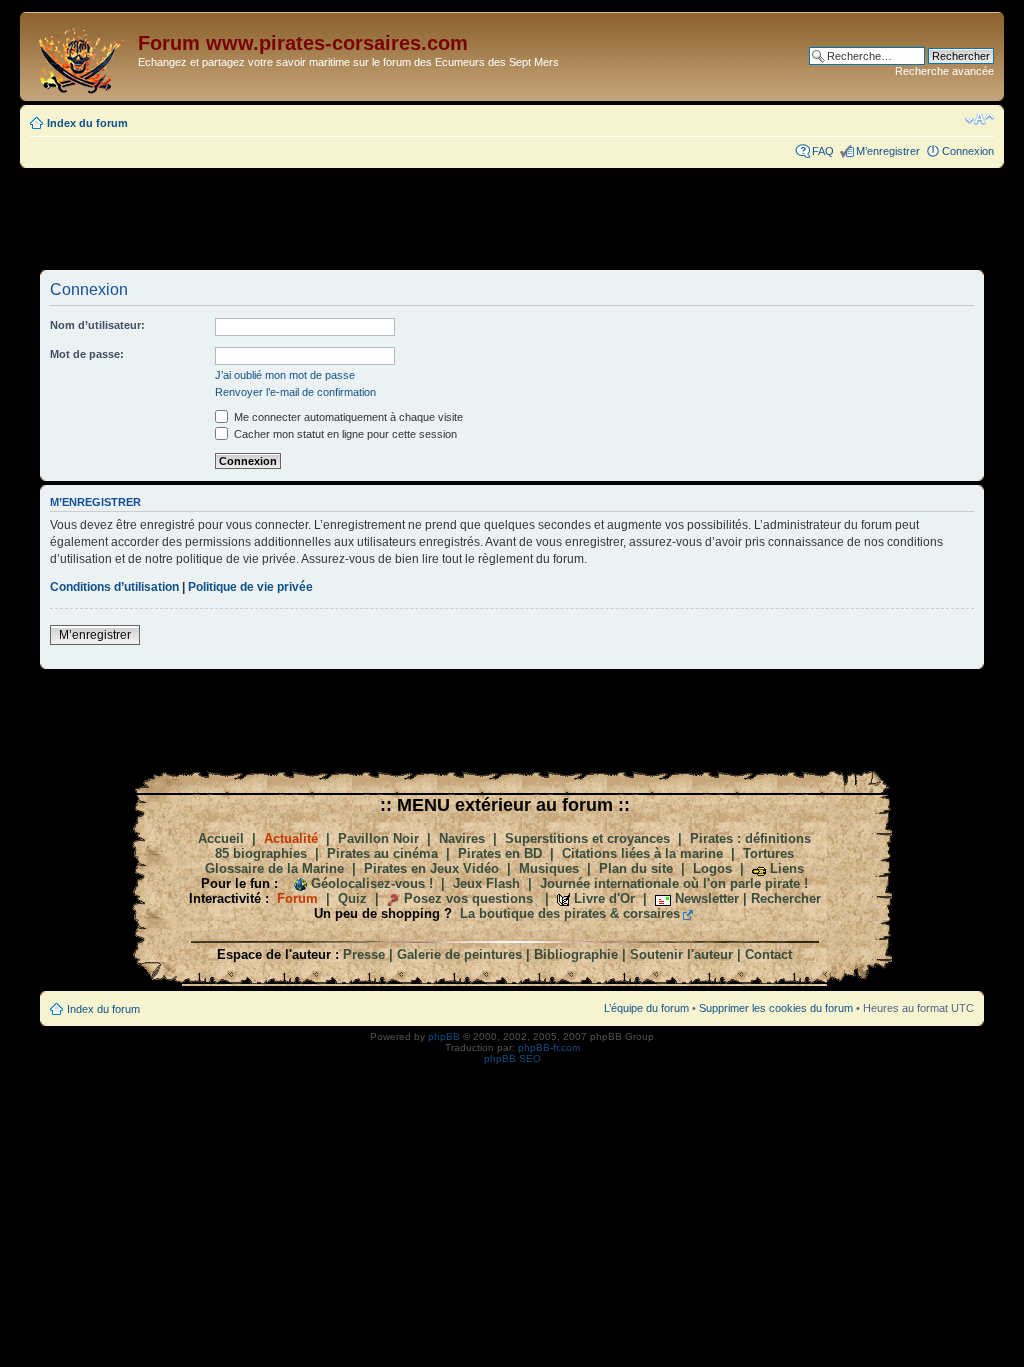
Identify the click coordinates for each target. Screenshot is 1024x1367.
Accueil (221, 838)
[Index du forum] (81, 56)
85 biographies (261, 853)
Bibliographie (576, 954)
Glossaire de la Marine (274, 868)
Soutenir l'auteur (681, 954)
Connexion (968, 151)
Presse (364, 954)
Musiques (549, 868)
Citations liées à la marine (642, 853)
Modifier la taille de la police (979, 119)
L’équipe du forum (646, 1008)
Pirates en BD (500, 853)
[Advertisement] (512, 218)
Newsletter (707, 898)
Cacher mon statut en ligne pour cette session (344, 434)
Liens (787, 868)
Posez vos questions (468, 898)
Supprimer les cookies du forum (776, 1008)
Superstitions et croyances (587, 838)
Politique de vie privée (250, 587)
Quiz (352, 898)
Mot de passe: (87, 354)
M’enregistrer (888, 151)
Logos (712, 868)
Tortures (768, 853)
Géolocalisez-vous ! (372, 883)
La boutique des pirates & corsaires (570, 913)
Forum (297, 898)
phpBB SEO (512, 1058)
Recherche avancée (944, 71)
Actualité (291, 838)
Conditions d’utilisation (114, 587)
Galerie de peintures (459, 954)
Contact (768, 954)
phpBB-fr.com (549, 1047)
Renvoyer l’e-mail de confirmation (295, 392)
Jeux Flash (486, 883)
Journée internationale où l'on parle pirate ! (674, 883)
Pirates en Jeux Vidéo (431, 868)
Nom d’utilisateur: (97, 325)
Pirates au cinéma (382, 853)
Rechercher (786, 898)
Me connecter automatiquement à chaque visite (347, 417)
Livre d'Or (604, 898)
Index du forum (87, 123)
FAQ (823, 151)
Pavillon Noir (378, 838)
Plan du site (636, 868)
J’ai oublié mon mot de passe (285, 375)
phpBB (444, 1036)
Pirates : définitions (750, 838)
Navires (462, 838)
